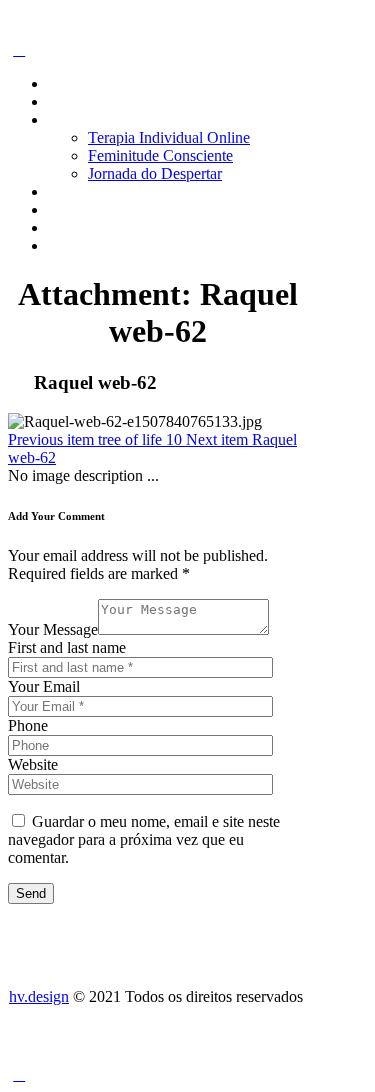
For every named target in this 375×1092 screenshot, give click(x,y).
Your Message (53, 629)
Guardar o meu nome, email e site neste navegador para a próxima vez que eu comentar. (144, 839)
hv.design (39, 996)
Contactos (79, 227)
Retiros (70, 191)
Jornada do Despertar (155, 173)
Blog (63, 209)
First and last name (67, 647)
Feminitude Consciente (160, 155)
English (72, 245)
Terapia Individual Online (169, 137)
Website (33, 764)
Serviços (75, 119)
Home (67, 83)
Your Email (44, 686)
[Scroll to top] (19, 1074)
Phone (28, 725)
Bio (59, 101)
